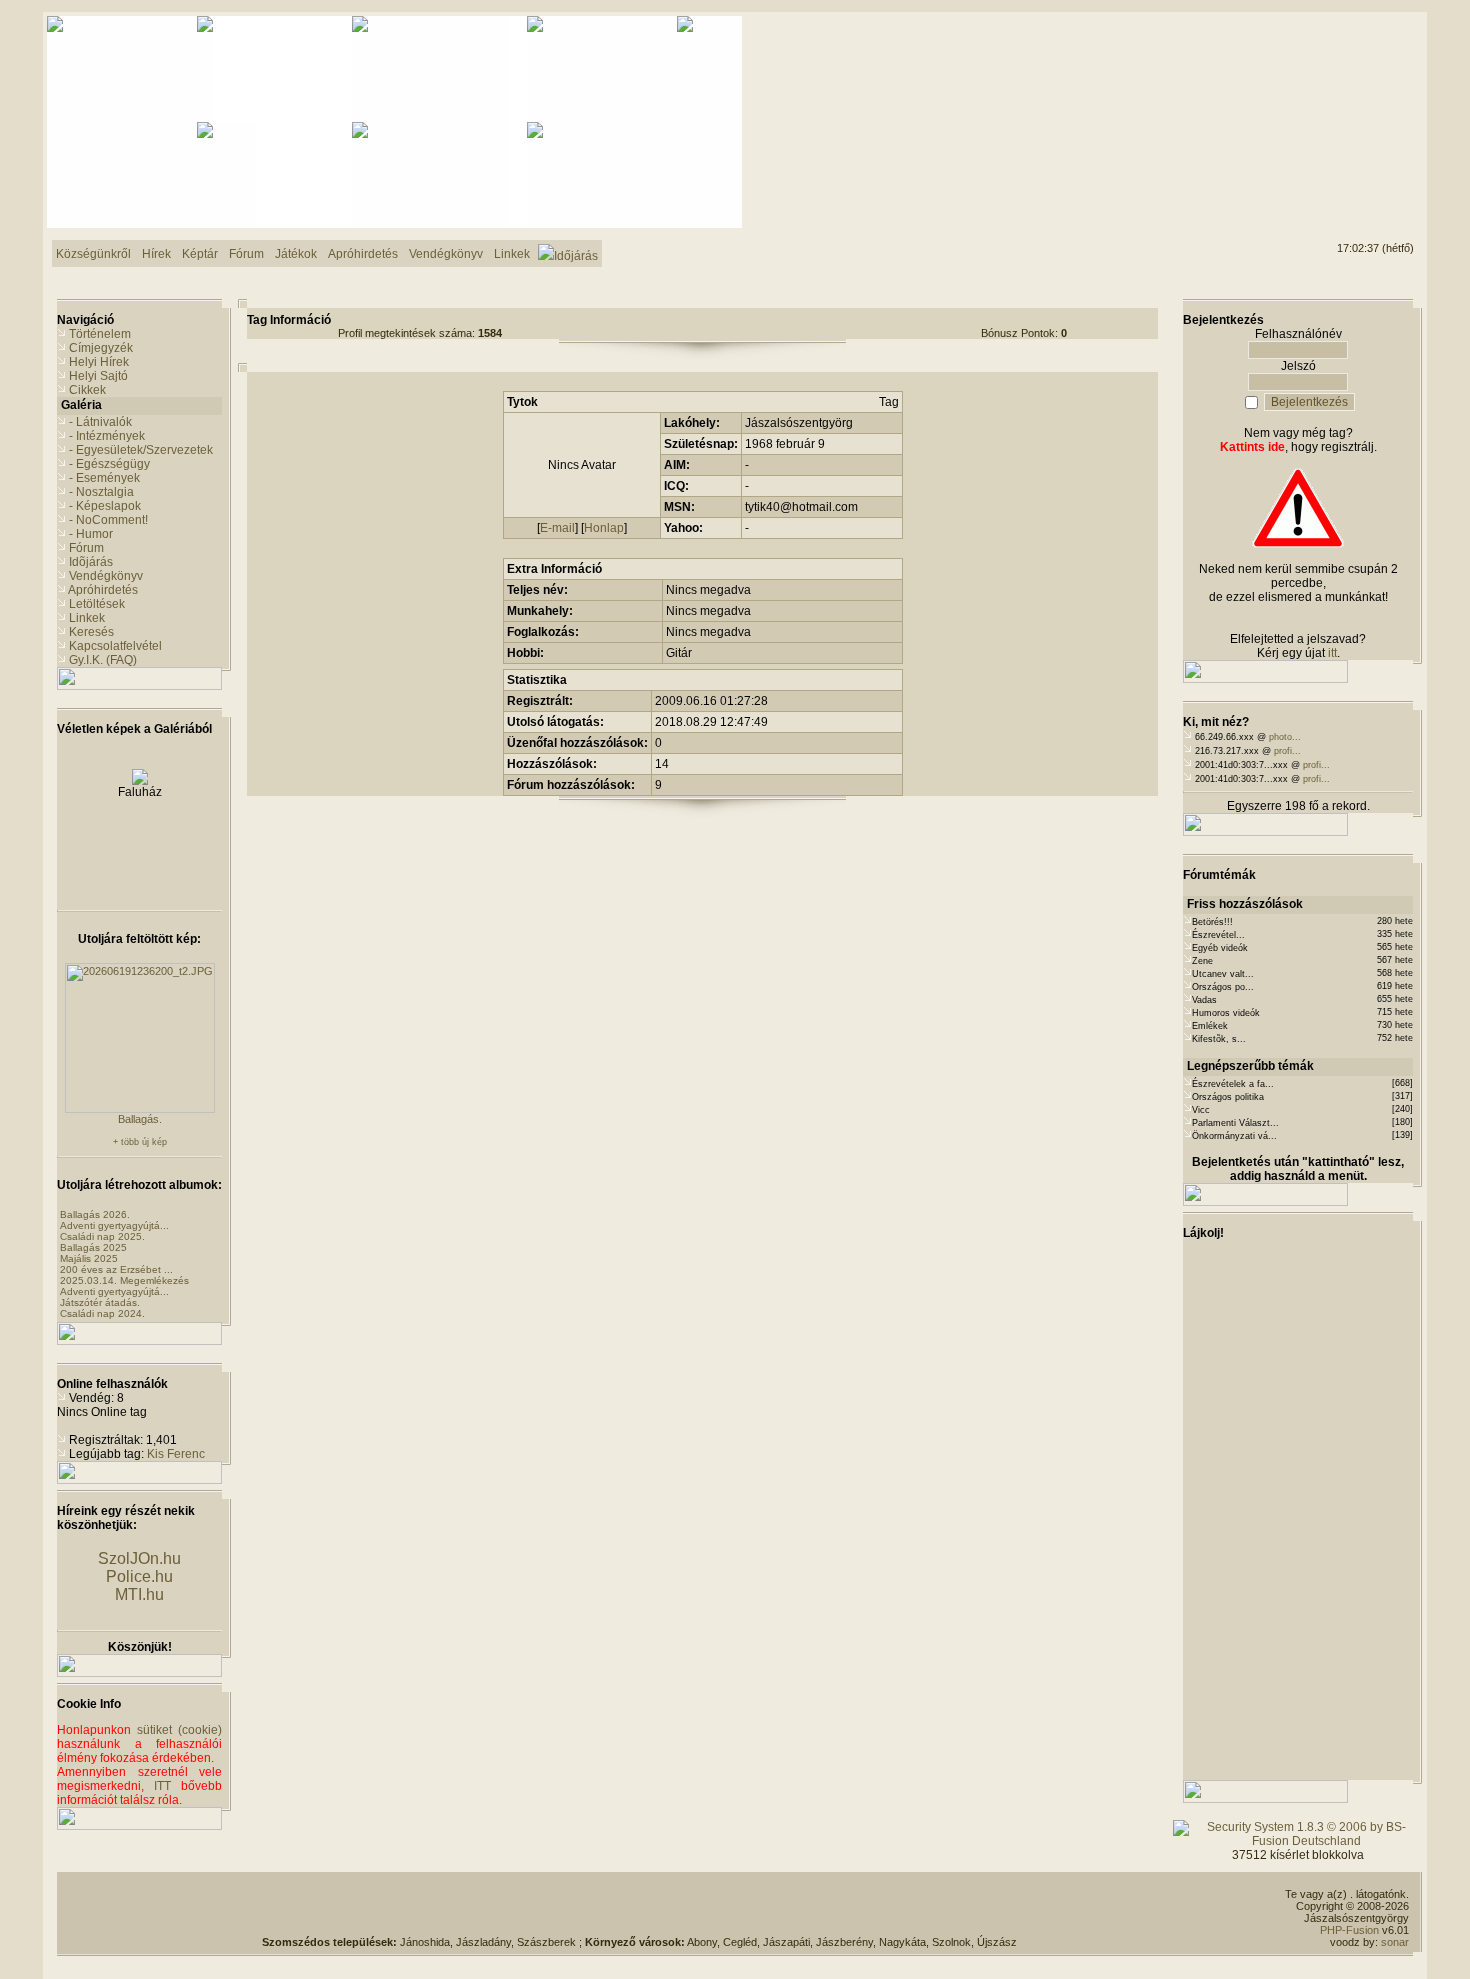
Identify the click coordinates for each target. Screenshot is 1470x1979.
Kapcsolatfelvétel (115, 646)
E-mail (557, 528)
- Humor (91, 534)
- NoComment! (108, 520)
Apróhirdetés (103, 590)
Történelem (100, 334)
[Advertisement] (1333, 91)
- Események (104, 478)
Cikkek (87, 390)
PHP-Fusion (1349, 1930)
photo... (1285, 737)
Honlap (604, 528)
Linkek (87, 618)
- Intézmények (107, 436)
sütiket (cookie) (179, 1730)
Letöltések (97, 604)
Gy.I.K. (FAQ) (103, 660)
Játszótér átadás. (100, 1302)
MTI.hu (139, 1594)
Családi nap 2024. (102, 1313)
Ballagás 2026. (95, 1214)
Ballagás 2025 (93, 1247)
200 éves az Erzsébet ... (116, 1269)
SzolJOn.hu (139, 1558)
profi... (1287, 751)
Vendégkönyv (106, 576)
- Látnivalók (100, 422)
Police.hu (139, 1576)
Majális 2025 (89, 1258)
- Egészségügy (109, 464)
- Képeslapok (105, 506)
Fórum (86, 548)
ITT (162, 1786)
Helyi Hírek (99, 362)
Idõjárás (91, 562)
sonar (1395, 1942)
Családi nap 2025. (102, 1236)
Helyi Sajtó (98, 376)
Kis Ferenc (176, 1454)
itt (1332, 653)
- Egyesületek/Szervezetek (141, 450)
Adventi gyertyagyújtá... (114, 1225)
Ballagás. (140, 1119)
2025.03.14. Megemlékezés (124, 1280)
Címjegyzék (101, 348)
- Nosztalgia (101, 492)
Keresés (91, 632)
